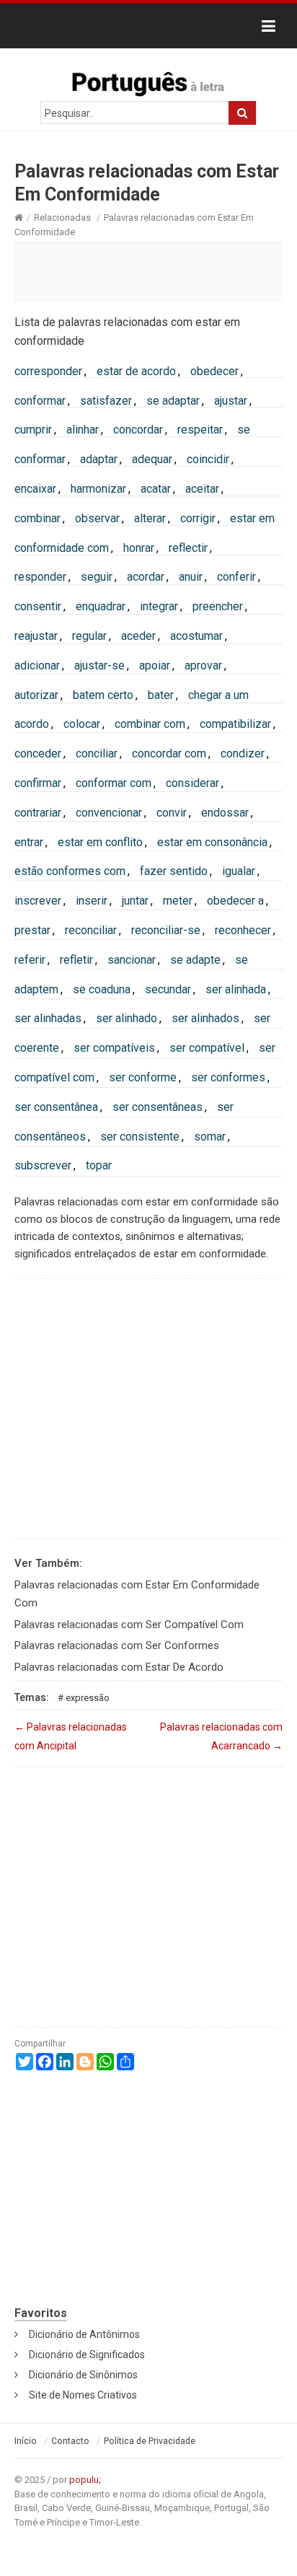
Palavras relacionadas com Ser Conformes (117, 1645)
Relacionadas (62, 217)
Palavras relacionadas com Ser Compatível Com (129, 1625)
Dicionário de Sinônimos (83, 2375)
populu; (85, 2480)
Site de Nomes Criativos (83, 2395)
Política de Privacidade (150, 2441)
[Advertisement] (148, 272)
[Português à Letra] (148, 81)
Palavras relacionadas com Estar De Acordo (119, 1667)
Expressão (88, 1698)
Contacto (70, 2441)
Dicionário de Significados (87, 2355)
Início (26, 2441)
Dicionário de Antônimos (84, 2334)
